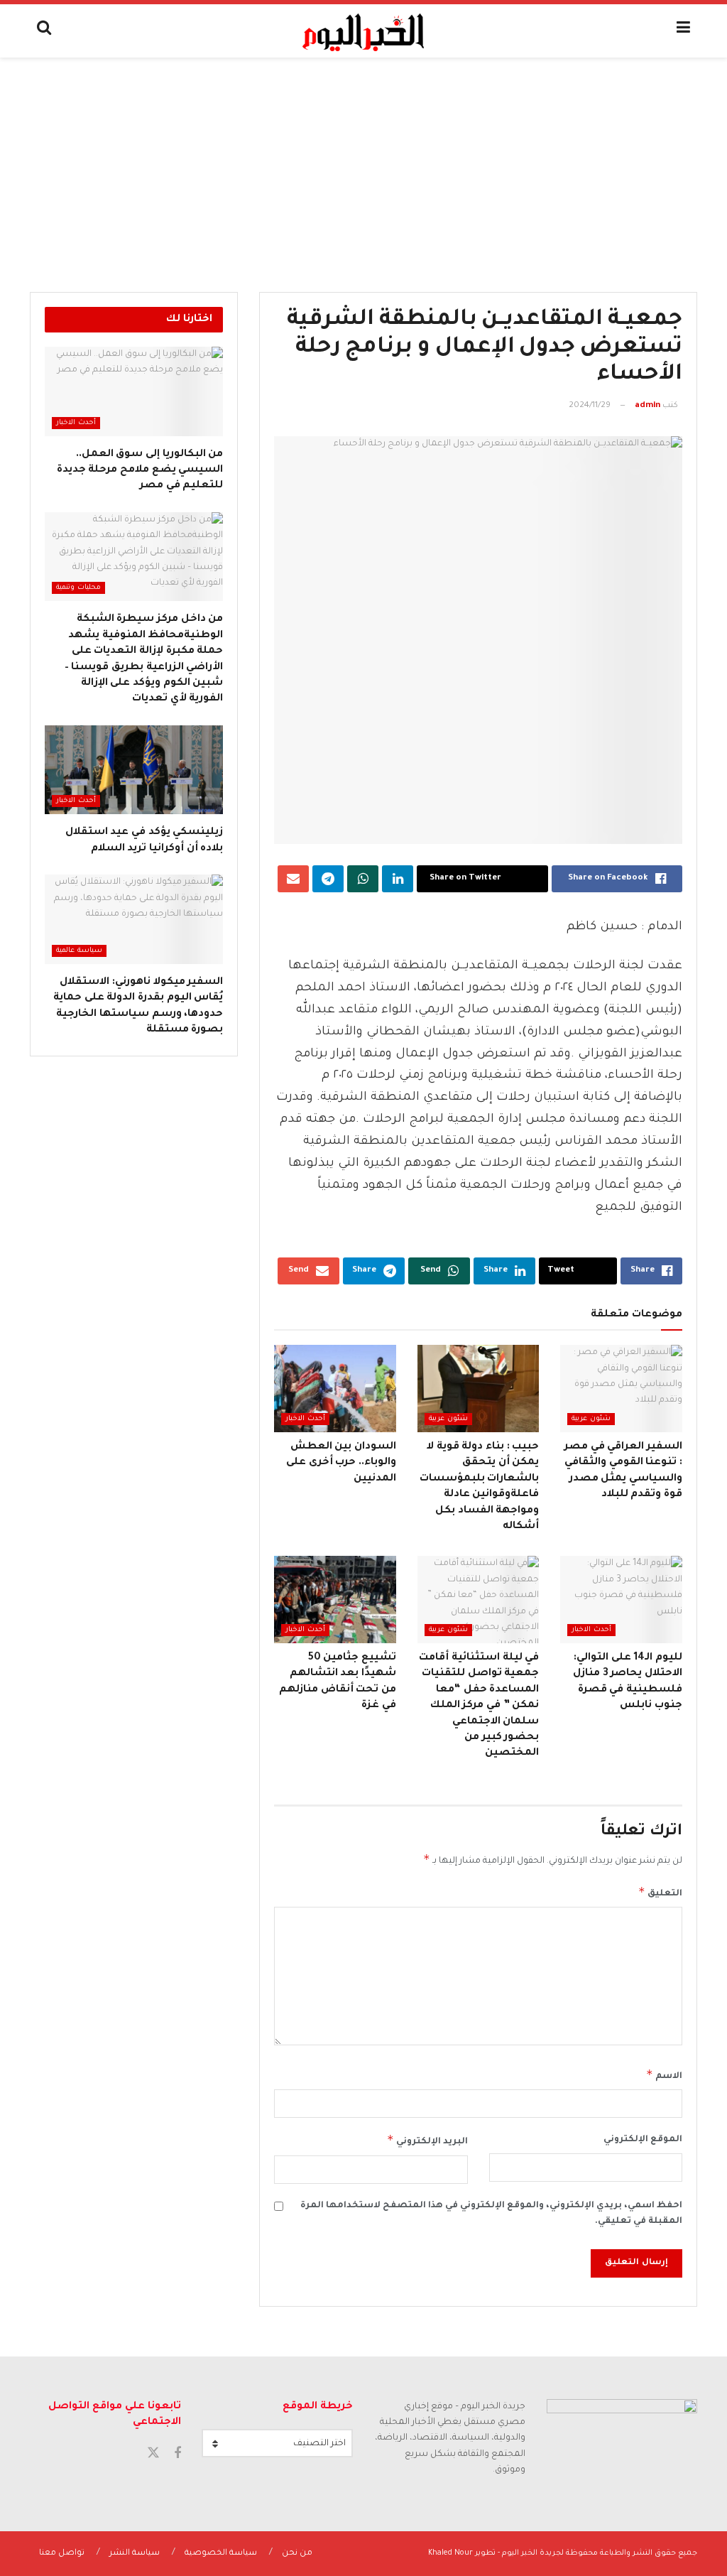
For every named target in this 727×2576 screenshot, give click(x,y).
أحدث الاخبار (305, 1419)
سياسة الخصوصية (221, 2554)
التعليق (660, 1892)
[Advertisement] (363, 164)
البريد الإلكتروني (427, 2140)
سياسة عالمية (79, 951)
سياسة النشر (135, 2554)
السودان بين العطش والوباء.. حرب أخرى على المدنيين (341, 1463)
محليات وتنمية (78, 588)
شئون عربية (591, 1419)
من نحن (297, 2554)
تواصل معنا (62, 2554)
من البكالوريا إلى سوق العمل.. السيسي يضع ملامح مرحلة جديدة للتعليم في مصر (140, 471)
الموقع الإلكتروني (643, 2140)
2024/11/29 (590, 406)
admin (647, 406)
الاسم (664, 2074)
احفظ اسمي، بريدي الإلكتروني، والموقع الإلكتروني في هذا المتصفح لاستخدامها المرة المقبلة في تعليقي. (491, 2214)
